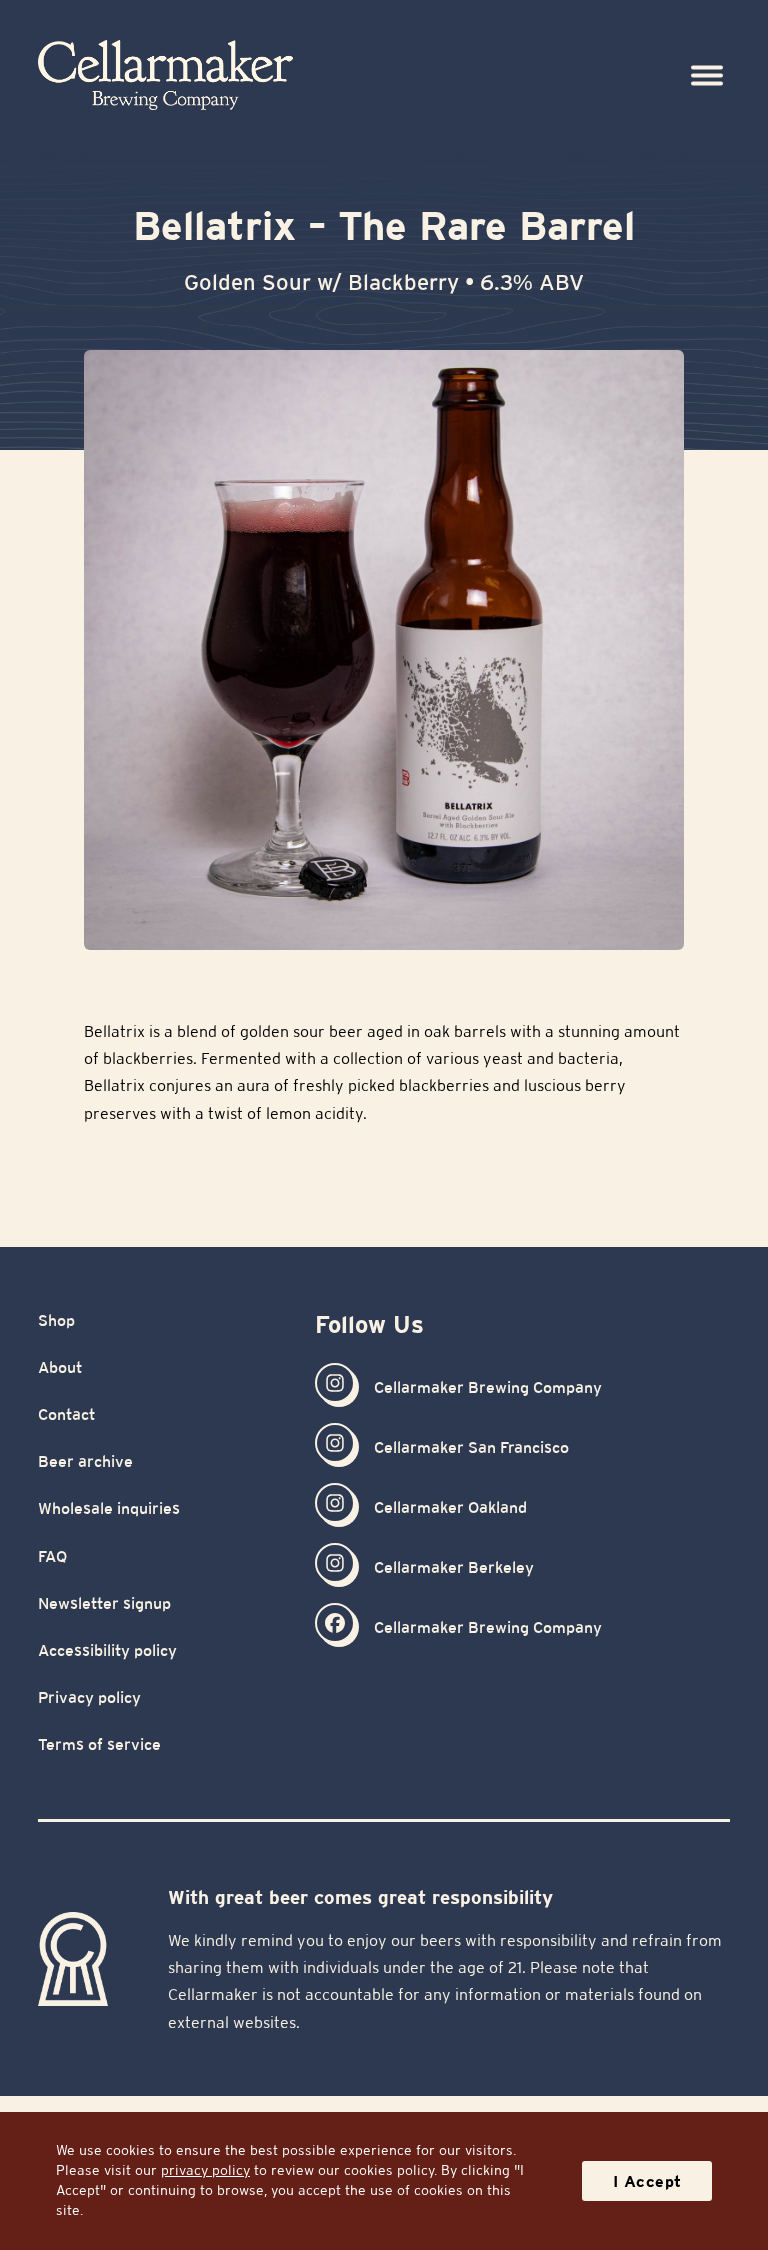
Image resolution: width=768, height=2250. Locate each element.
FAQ (52, 1556)
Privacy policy (89, 1697)
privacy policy (205, 2170)
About (60, 1367)
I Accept (647, 2181)
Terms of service (99, 1744)
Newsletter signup (104, 1603)
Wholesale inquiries (109, 1508)
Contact (66, 1414)
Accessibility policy (107, 1650)
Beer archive (85, 1461)
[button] (707, 74)
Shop (56, 1320)
